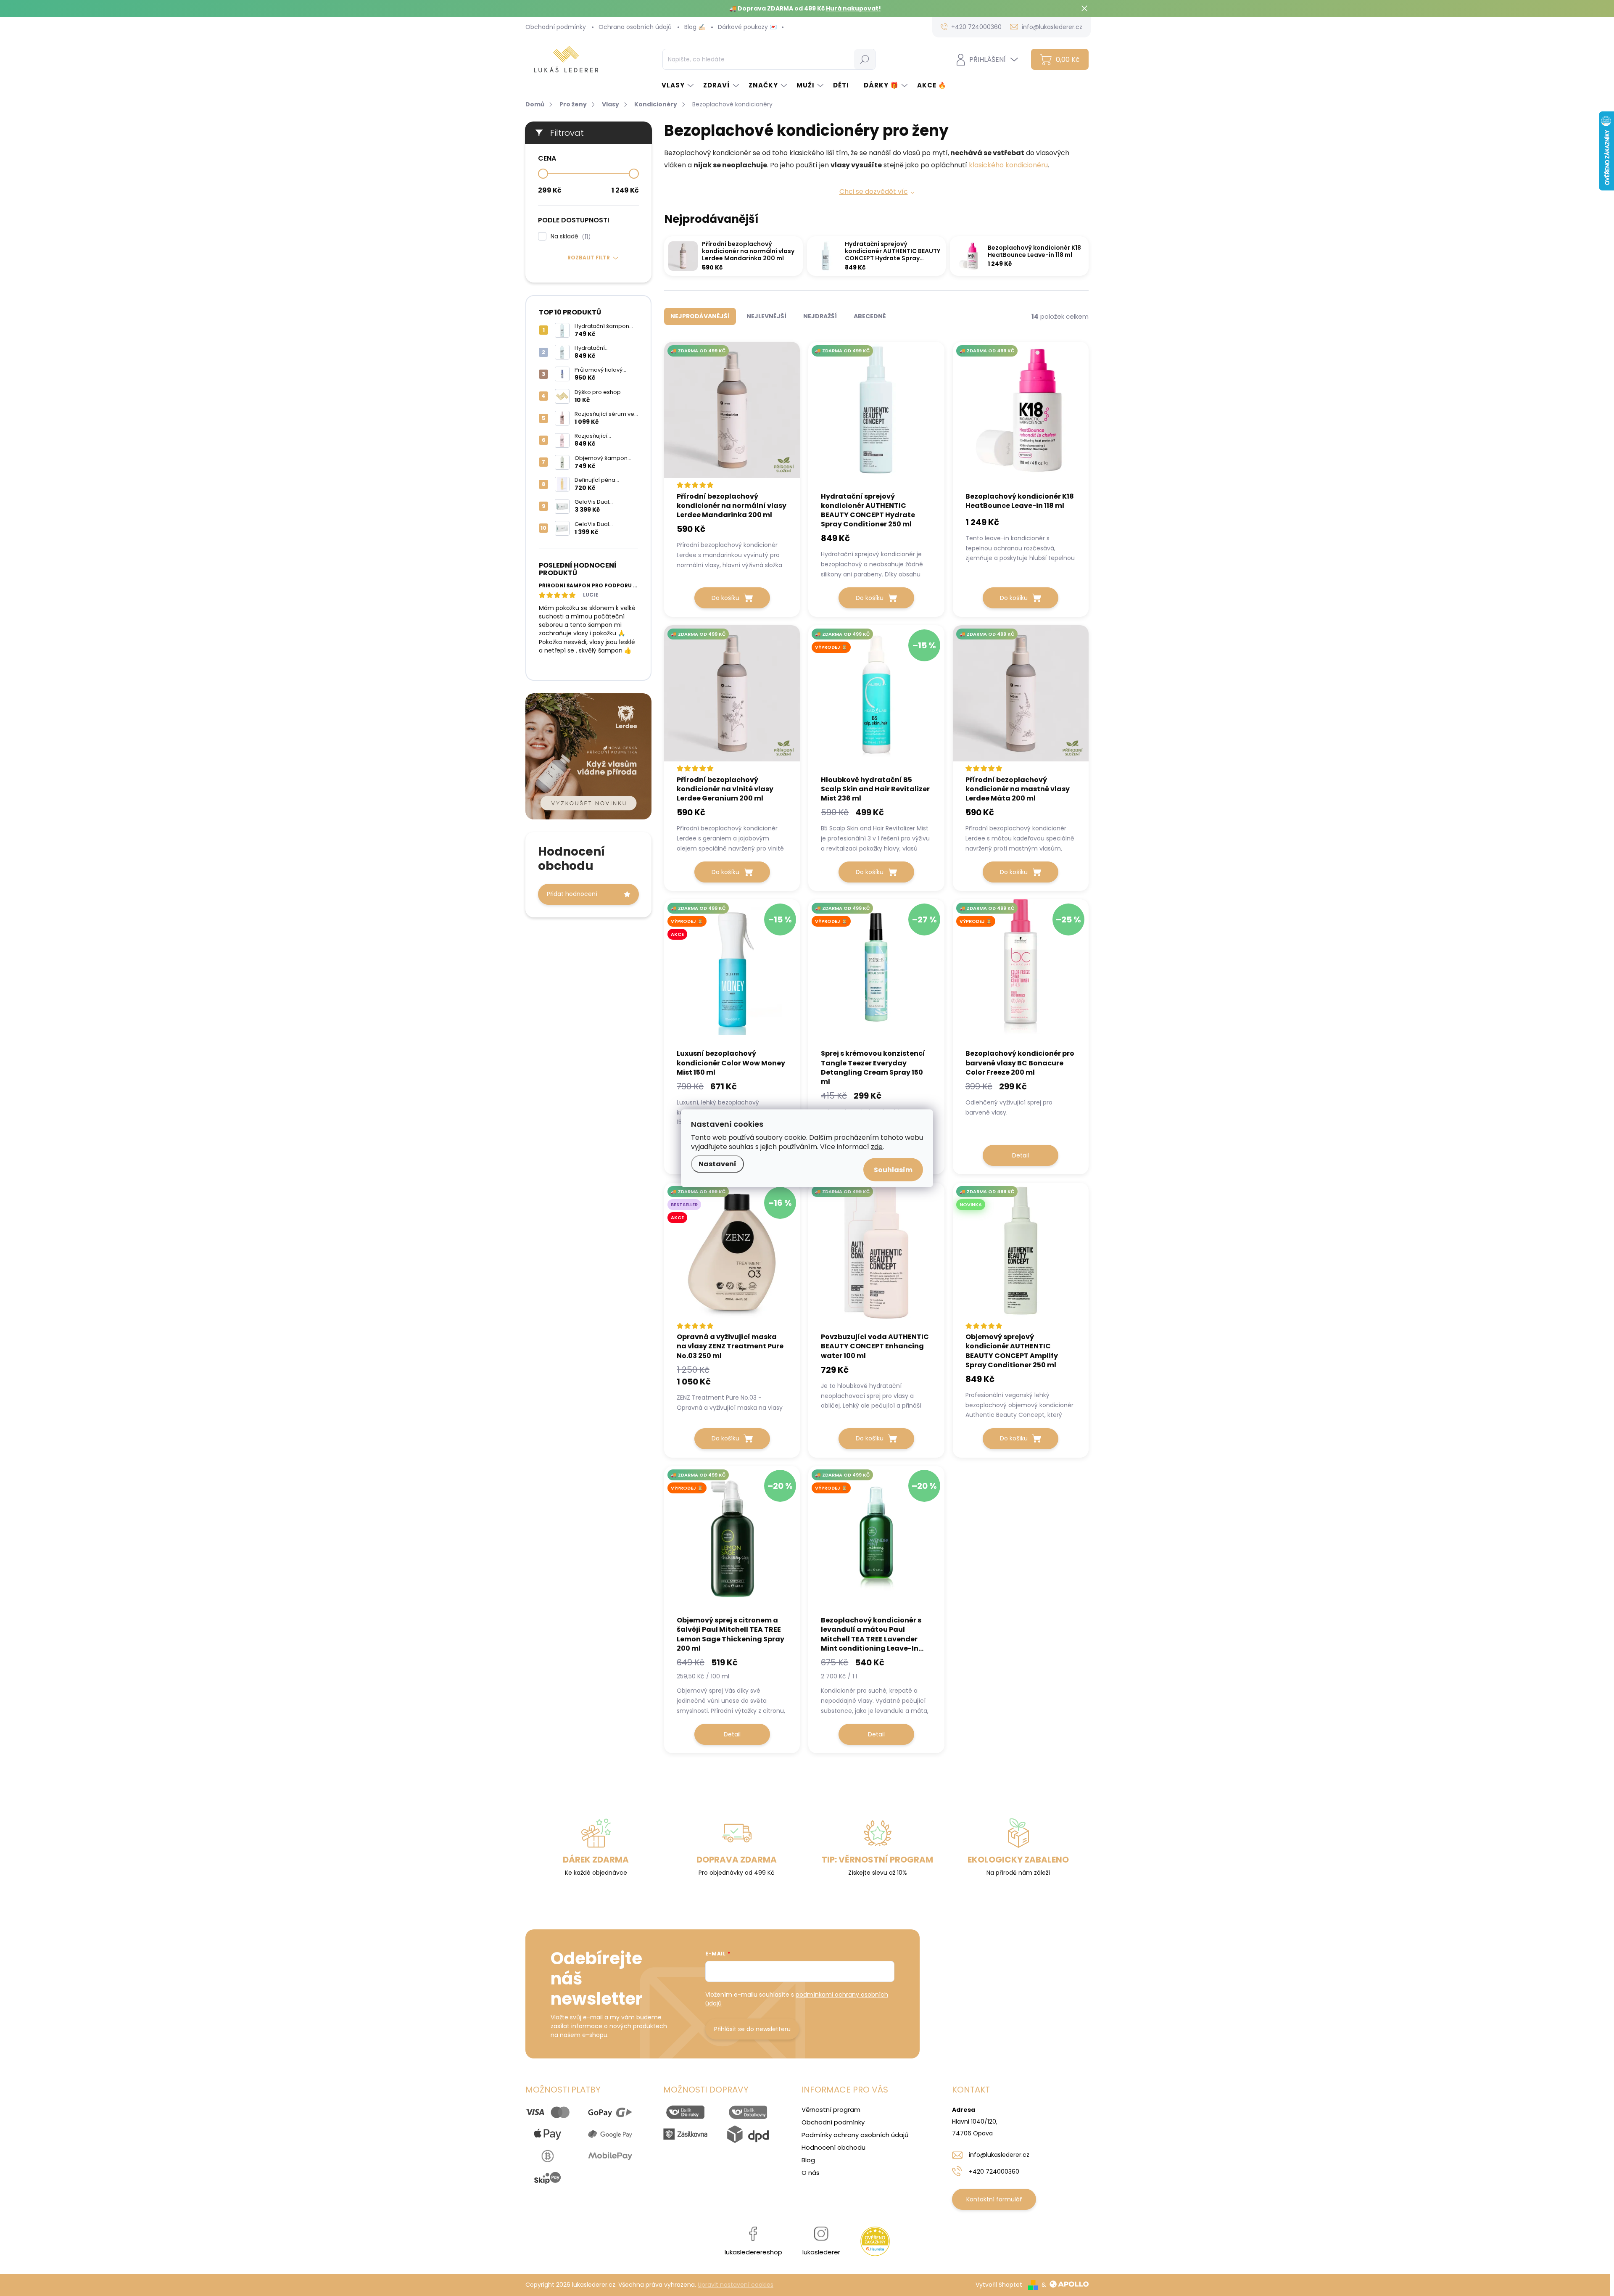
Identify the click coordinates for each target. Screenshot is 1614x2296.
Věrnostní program (831, 2110)
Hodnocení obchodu (833, 2147)
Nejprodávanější (700, 316)
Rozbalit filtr (589, 258)
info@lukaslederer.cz (999, 2155)
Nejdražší (820, 316)
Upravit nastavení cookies (736, 2285)
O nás (811, 2173)
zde (877, 1146)
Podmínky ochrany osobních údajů (855, 2135)
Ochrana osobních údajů (635, 27)
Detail (1021, 1155)
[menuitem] (678, 85)
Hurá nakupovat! (853, 8)
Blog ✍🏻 (695, 27)
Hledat (864, 59)
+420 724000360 (994, 2172)
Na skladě (569, 236)
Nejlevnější (766, 316)
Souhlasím (893, 1169)
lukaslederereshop (753, 2252)
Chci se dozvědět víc (874, 192)
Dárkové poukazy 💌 (747, 27)
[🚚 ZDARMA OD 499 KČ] (732, 416)
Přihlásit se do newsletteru (752, 2029)
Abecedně (870, 316)
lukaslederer (821, 2252)
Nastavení (717, 1164)
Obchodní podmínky (556, 27)
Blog (808, 2160)
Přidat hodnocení (572, 894)
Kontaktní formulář (994, 2199)
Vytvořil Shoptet (999, 2285)
